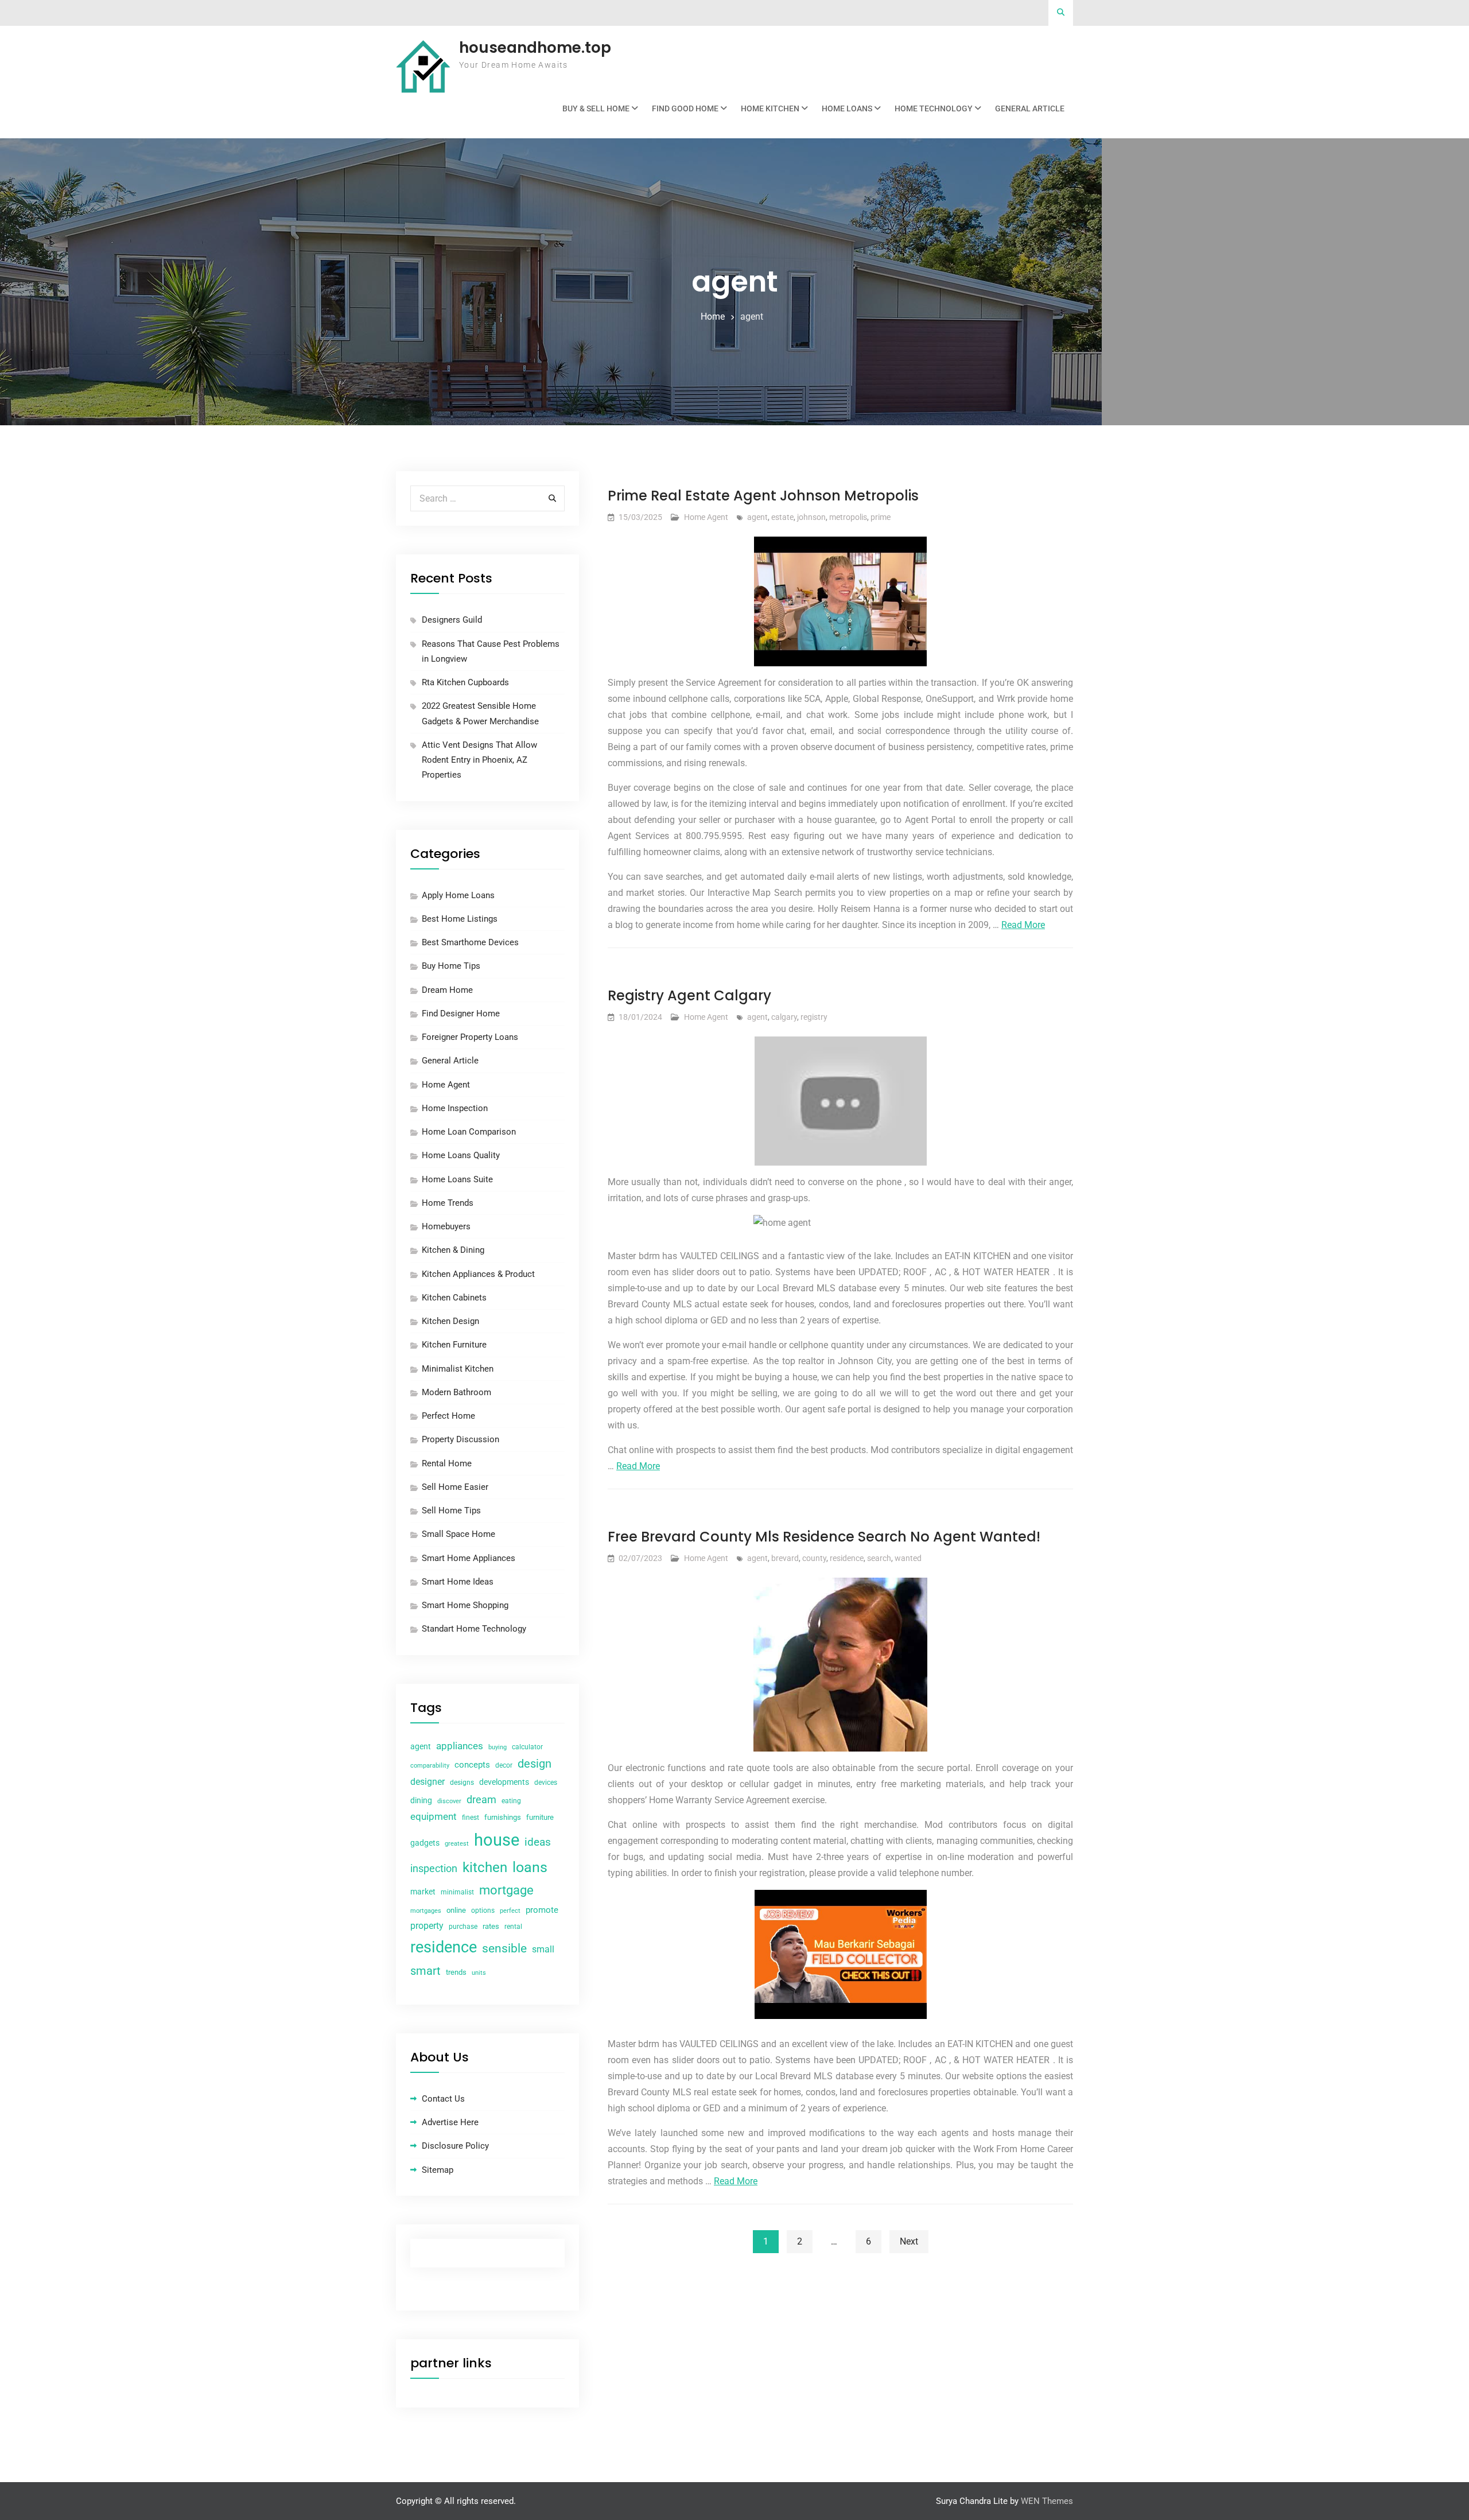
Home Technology (934, 108)
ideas (538, 1842)
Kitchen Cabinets (454, 1298)
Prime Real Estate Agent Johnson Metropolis (763, 496)
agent (757, 517)
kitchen (485, 1867)
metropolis (848, 517)
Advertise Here (450, 2122)
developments (504, 1782)
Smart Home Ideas (458, 1582)
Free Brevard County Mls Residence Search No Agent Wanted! (824, 1537)
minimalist (457, 1892)
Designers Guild (452, 620)
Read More (1023, 925)
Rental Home (447, 1463)
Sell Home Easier (455, 1487)
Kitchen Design (450, 1321)
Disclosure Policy (455, 2146)
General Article (1030, 108)
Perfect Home (448, 1416)
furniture (540, 1817)
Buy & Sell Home (596, 108)
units (479, 1973)
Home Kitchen (770, 108)
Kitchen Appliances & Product (478, 1274)
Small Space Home (458, 1534)
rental (513, 1927)
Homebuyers (446, 1226)
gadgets (425, 1843)
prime (881, 517)
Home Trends (448, 1203)
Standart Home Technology (474, 1629)
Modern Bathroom (456, 1392)
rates (491, 1926)
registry (814, 1017)
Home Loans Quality (461, 1155)
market (423, 1892)
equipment (434, 1816)
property (427, 1926)
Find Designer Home (461, 1014)
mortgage (506, 1890)
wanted (908, 1558)
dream (481, 1799)
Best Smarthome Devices (470, 942)
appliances (460, 1746)
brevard (785, 1558)
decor (504, 1765)
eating (511, 1801)
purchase (463, 1927)
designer (428, 1782)
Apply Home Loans (458, 895)
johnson (811, 517)
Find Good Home (685, 108)
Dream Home (447, 990)
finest (471, 1818)
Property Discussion (460, 1439)
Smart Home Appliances (469, 1558)
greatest (457, 1844)
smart (425, 1971)
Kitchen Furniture (454, 1345)
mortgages (426, 1911)
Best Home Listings (460, 919)
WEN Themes (1047, 2501)
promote (542, 1910)
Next (909, 2241)
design (535, 1764)
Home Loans (847, 108)
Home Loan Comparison (469, 1132)
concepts (472, 1765)
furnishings (503, 1817)
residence (847, 1558)
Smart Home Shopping (465, 1605)
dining (421, 1800)
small (543, 1949)
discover (449, 1801)
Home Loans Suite (457, 1179)
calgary (784, 1017)
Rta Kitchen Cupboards (465, 682)
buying (498, 1747)
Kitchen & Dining (453, 1250)
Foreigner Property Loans (470, 1037)
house (497, 1840)
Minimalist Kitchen (458, 1369)
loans (530, 1867)
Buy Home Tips (451, 966)
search (879, 1558)
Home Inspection (455, 1108)
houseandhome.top (535, 48)
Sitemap (438, 2170)
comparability (430, 1766)
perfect (510, 1911)
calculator (527, 1747)
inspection (434, 1869)
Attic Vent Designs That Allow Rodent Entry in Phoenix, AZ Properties (479, 760)
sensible (504, 1948)
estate (782, 517)
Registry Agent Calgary (689, 995)
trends (456, 1972)
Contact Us (443, 2099)
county (814, 1558)
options (483, 1911)
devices (546, 1783)
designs (462, 1783)
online (456, 1910)
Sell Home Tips (451, 1511)
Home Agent (706, 517)
